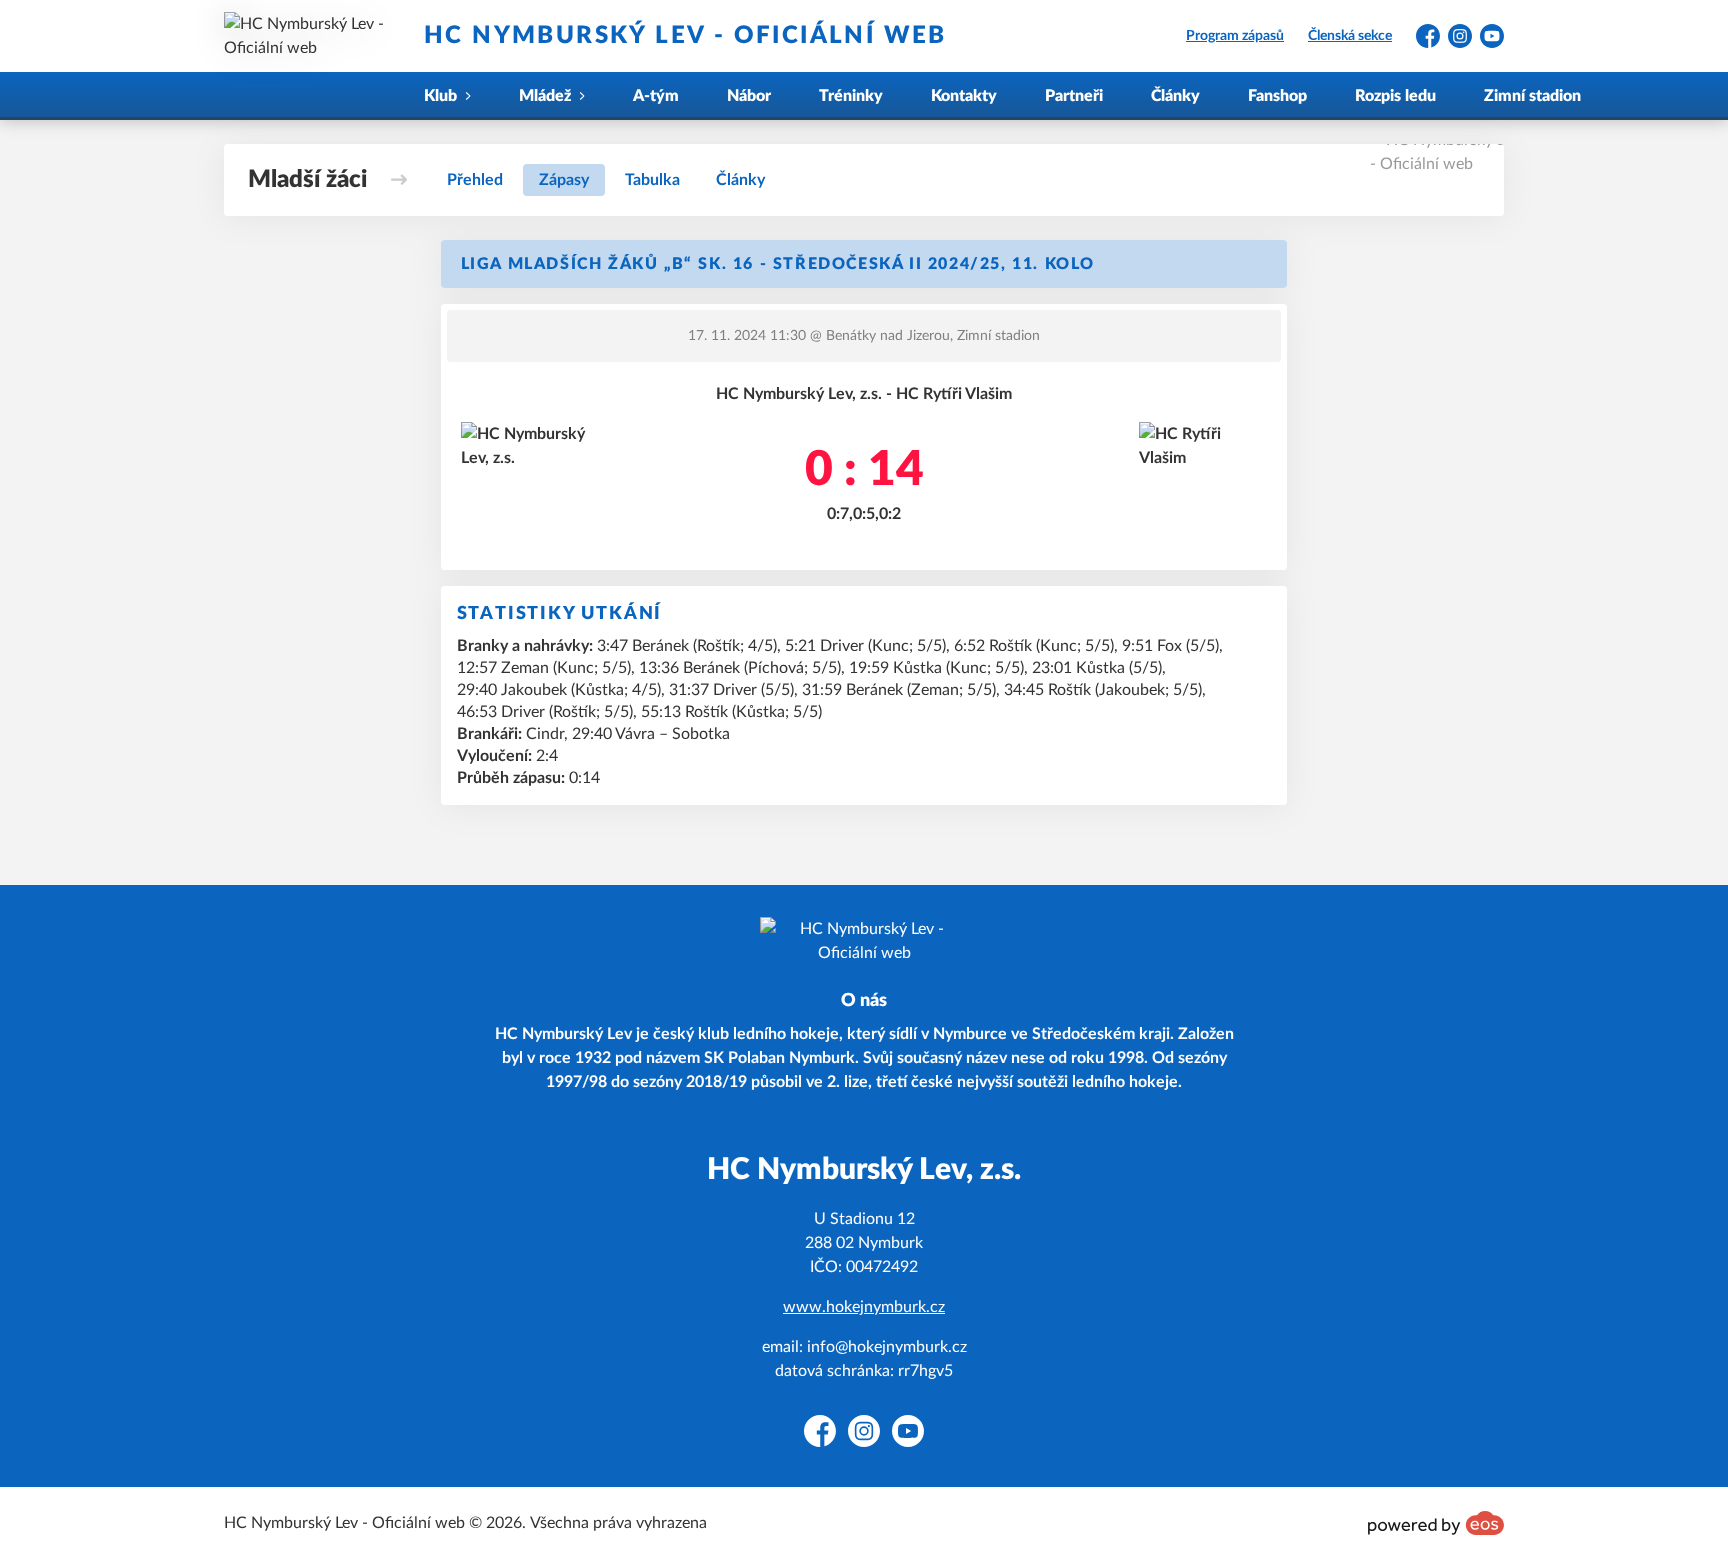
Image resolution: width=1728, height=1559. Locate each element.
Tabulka (652, 180)
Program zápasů (1235, 36)
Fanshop (1277, 96)
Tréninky (851, 96)
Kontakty (964, 96)
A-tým (656, 96)
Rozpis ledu (1395, 96)
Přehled (475, 180)
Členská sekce (1350, 36)
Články (1175, 96)
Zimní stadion (1532, 96)
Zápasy (564, 180)
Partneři (1074, 96)
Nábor (749, 96)
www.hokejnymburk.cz (864, 1307)
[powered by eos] (1436, 1523)
